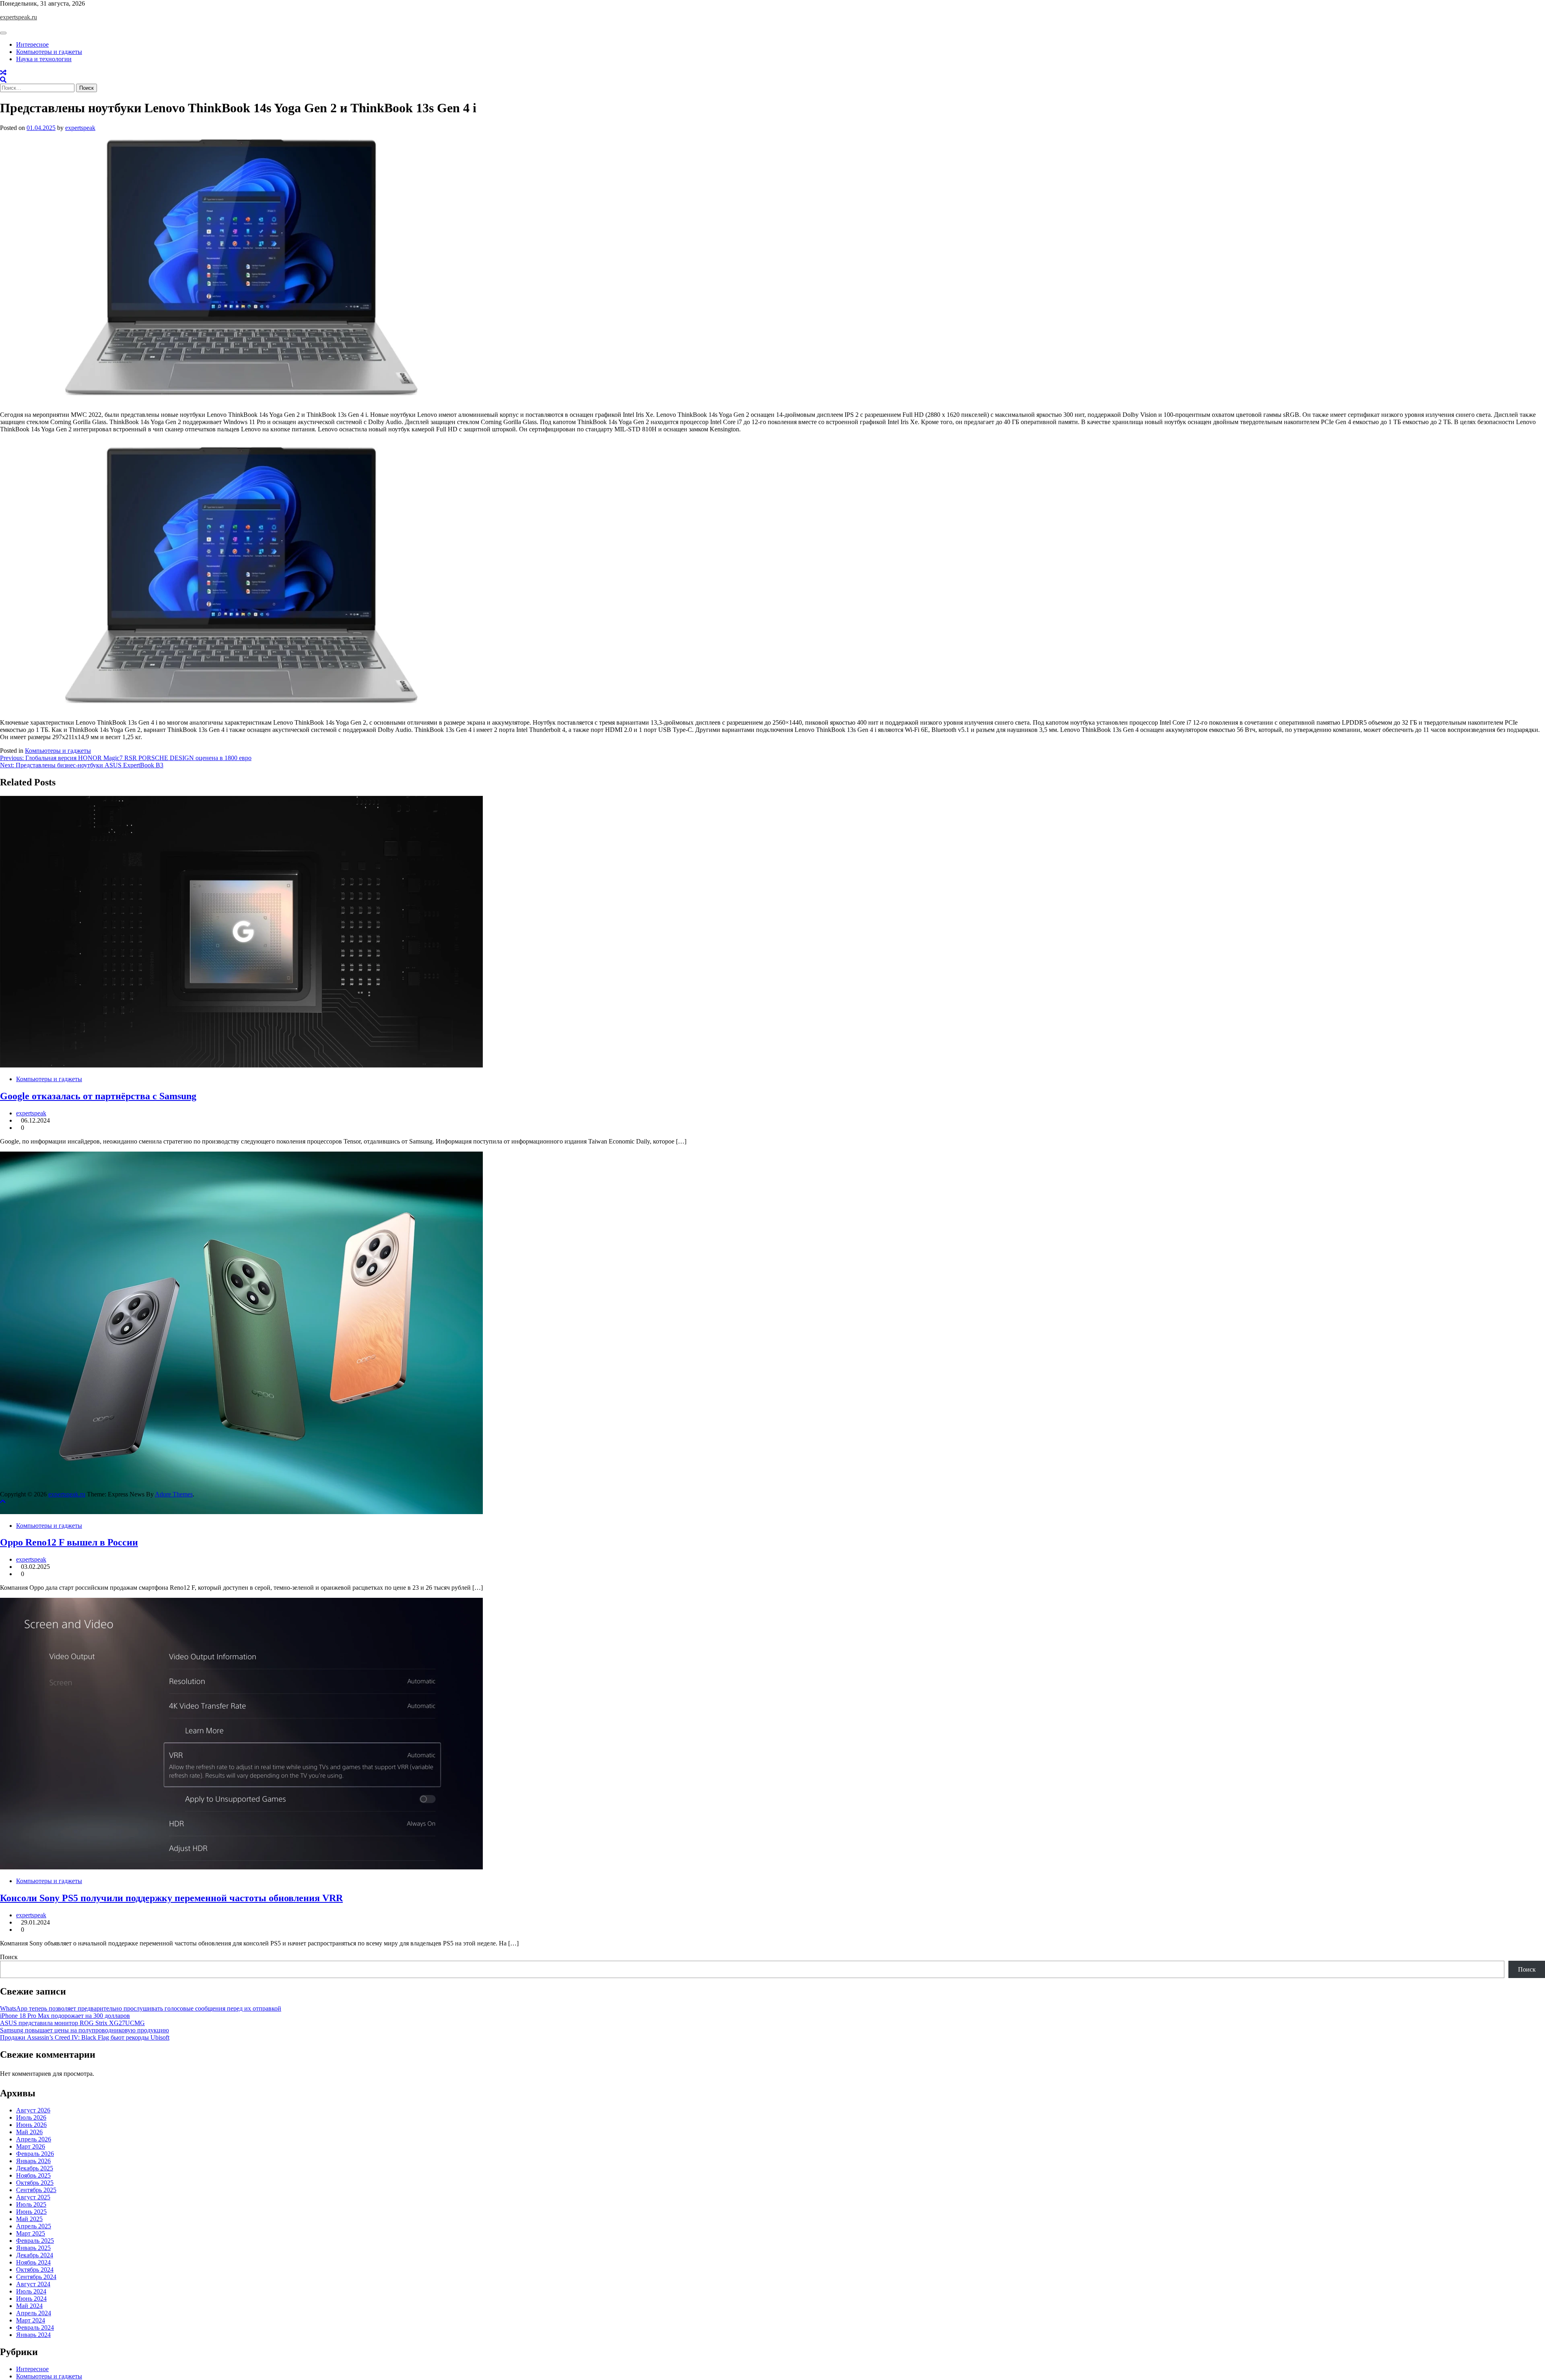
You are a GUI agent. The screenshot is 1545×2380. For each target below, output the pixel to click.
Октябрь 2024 (35, 2270)
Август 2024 (33, 2284)
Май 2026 (29, 2132)
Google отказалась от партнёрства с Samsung (98, 1096)
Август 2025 (33, 2197)
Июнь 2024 (31, 2299)
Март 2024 (31, 2320)
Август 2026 (33, 2110)
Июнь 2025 (31, 2212)
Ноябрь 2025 (33, 2175)
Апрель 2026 (34, 2139)
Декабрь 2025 (35, 2168)
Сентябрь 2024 (36, 2277)
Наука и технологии (44, 59)
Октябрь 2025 (35, 2183)
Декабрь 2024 (35, 2255)
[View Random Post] (3, 73)
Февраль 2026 (35, 2154)
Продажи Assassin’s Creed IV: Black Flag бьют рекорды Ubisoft (85, 2037)
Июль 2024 (31, 2291)
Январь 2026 (33, 2161)
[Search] (3, 80)
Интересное (32, 44)
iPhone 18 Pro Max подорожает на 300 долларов (65, 2016)
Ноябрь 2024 (33, 2262)
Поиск (9, 1957)
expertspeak (80, 128)
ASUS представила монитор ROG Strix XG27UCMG (72, 2023)
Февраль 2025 (35, 2241)
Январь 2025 (33, 2248)
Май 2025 (29, 2219)
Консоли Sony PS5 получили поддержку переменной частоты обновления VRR (171, 1898)
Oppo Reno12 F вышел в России (69, 1542)
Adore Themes (174, 1494)
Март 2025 (31, 2233)
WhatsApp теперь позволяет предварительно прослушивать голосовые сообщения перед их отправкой (141, 2008)
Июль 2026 (31, 2117)
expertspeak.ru (19, 17)
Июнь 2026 (31, 2125)
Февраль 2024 (35, 2327)
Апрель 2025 (34, 2226)
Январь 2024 (33, 2335)
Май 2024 (29, 2306)
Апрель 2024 (34, 2313)
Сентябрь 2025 (36, 2190)
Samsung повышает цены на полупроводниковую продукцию (84, 2030)
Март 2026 (31, 2146)
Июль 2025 (31, 2204)
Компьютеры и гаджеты (49, 52)
